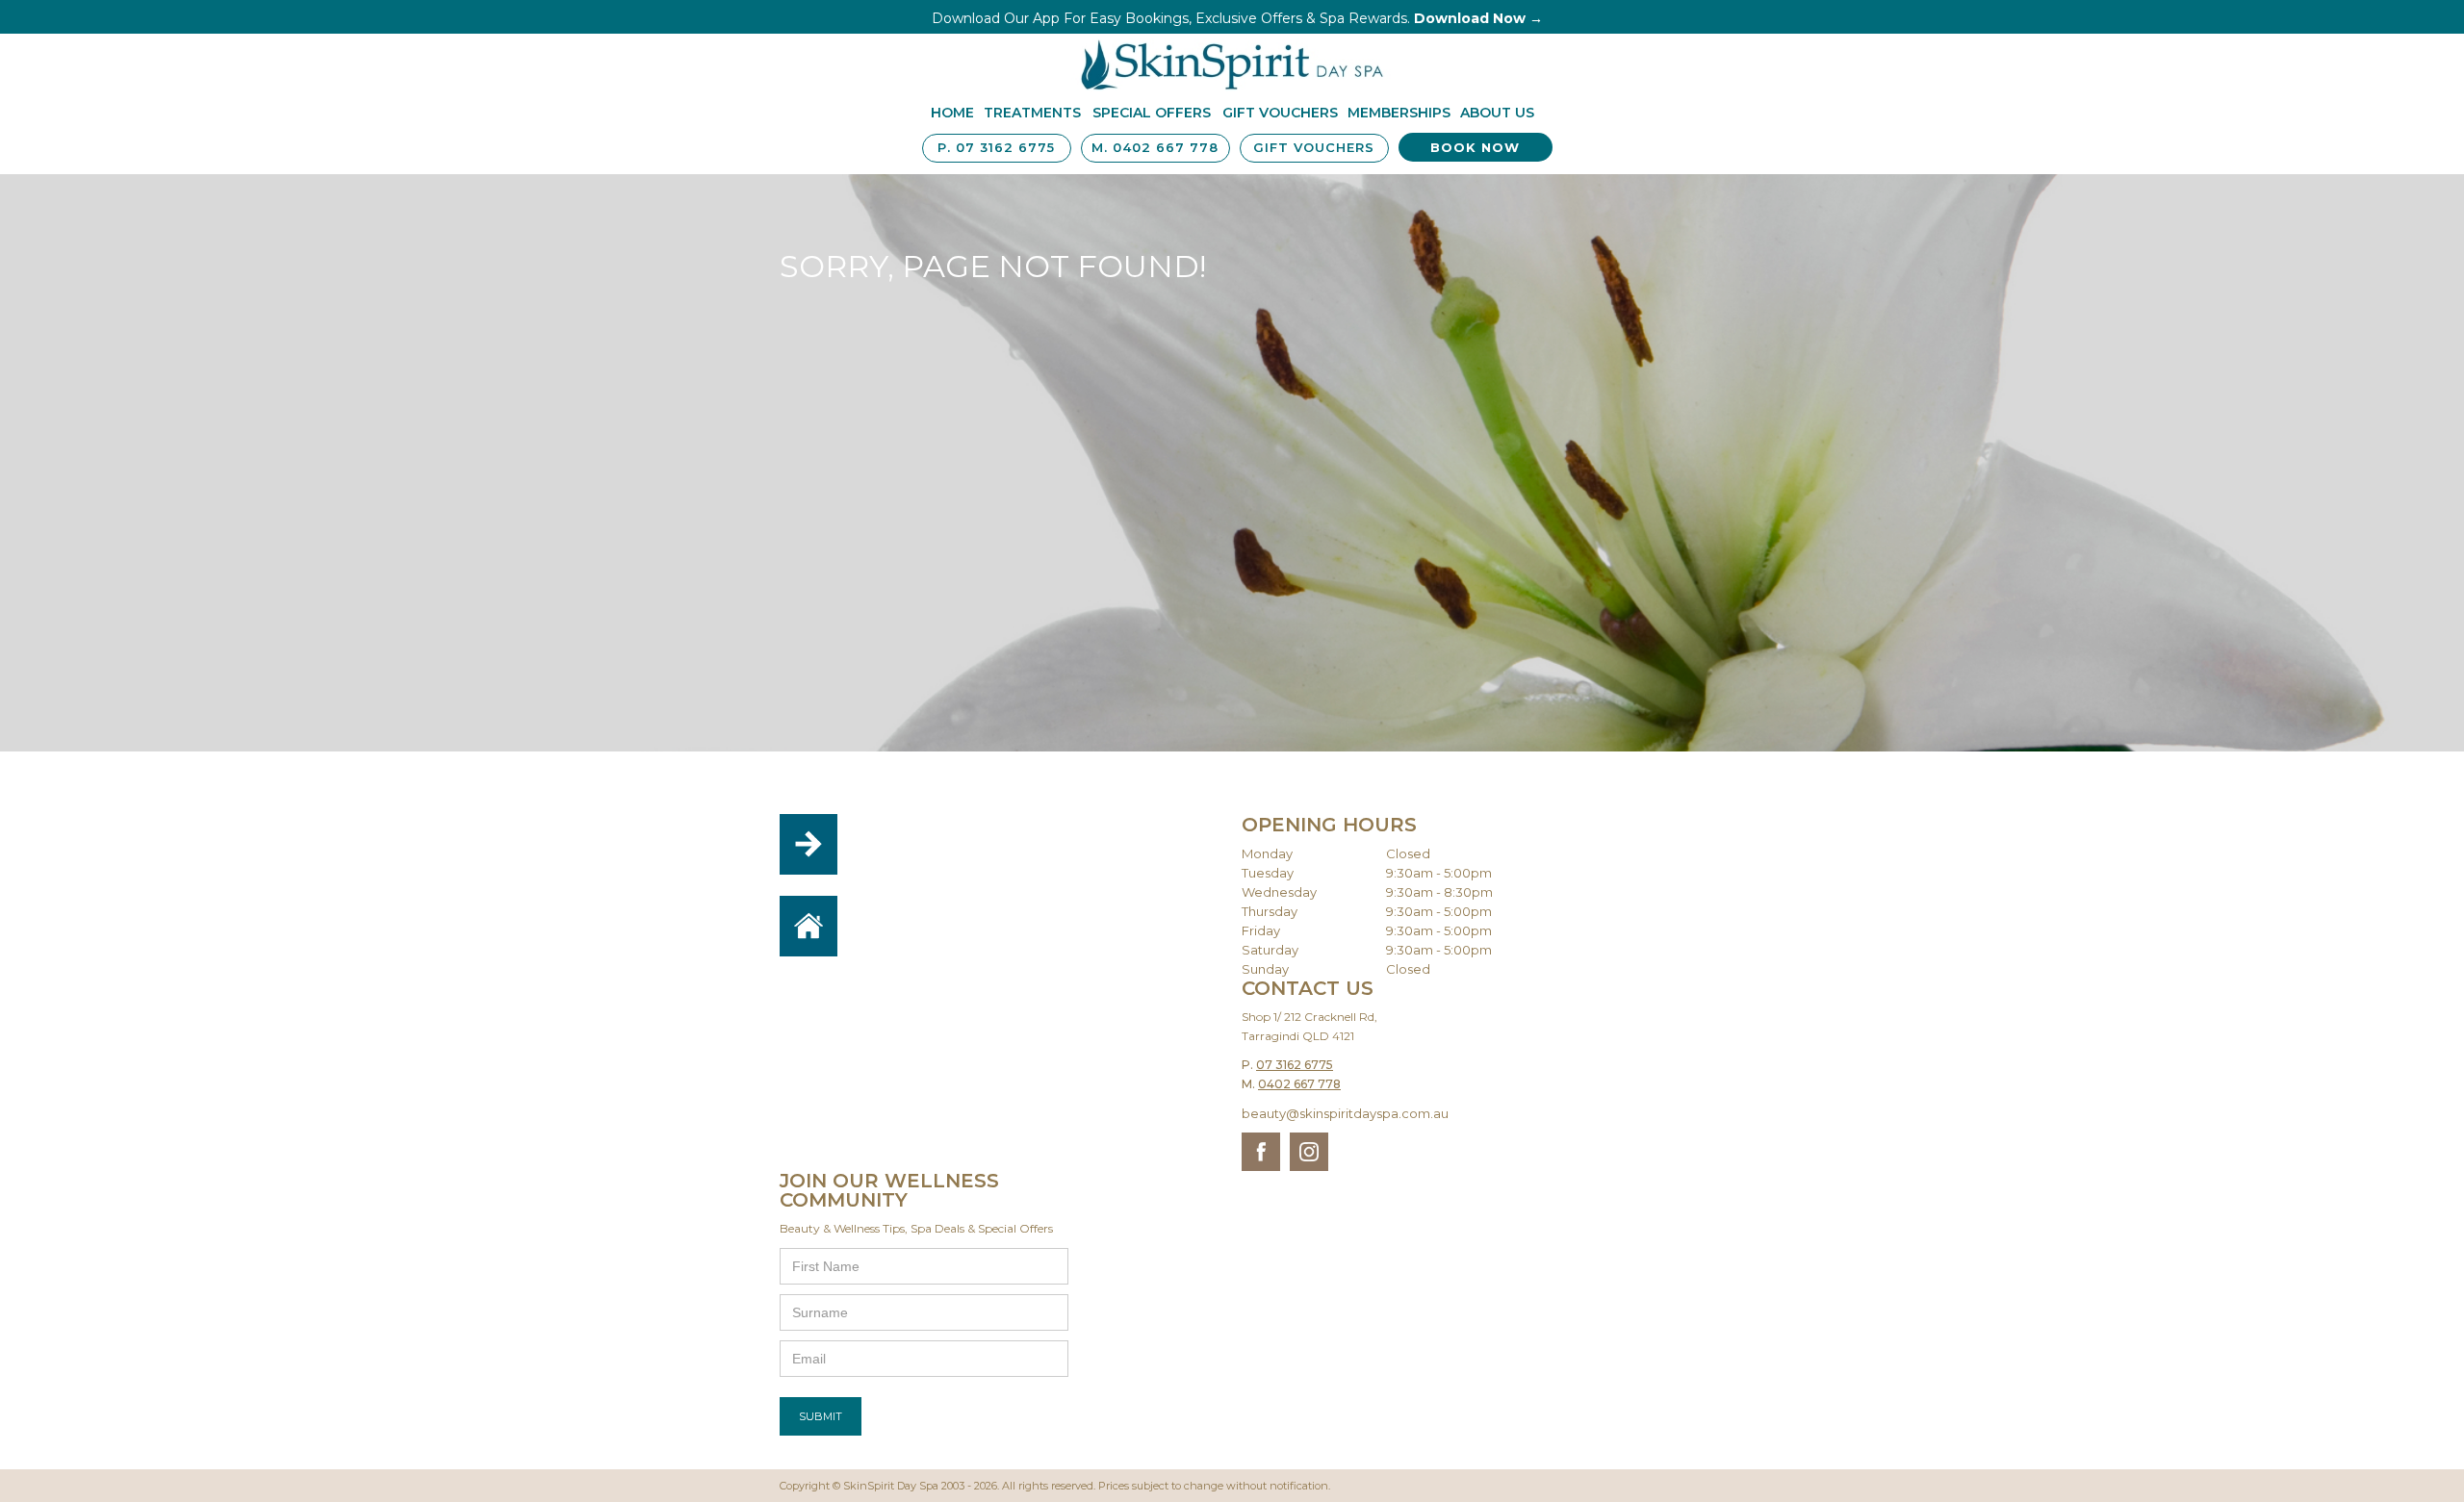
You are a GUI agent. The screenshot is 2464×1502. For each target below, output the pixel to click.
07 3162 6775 (1295, 1065)
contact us (924, 861)
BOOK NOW (1475, 147)
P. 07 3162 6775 (996, 147)
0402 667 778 (1299, 1084)
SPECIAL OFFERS (1152, 113)
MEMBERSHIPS (1399, 113)
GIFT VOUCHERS (1314, 147)
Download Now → (1478, 18)
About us (1497, 113)
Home (952, 113)
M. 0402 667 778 (1155, 147)
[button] (1032, 115)
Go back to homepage (921, 929)
